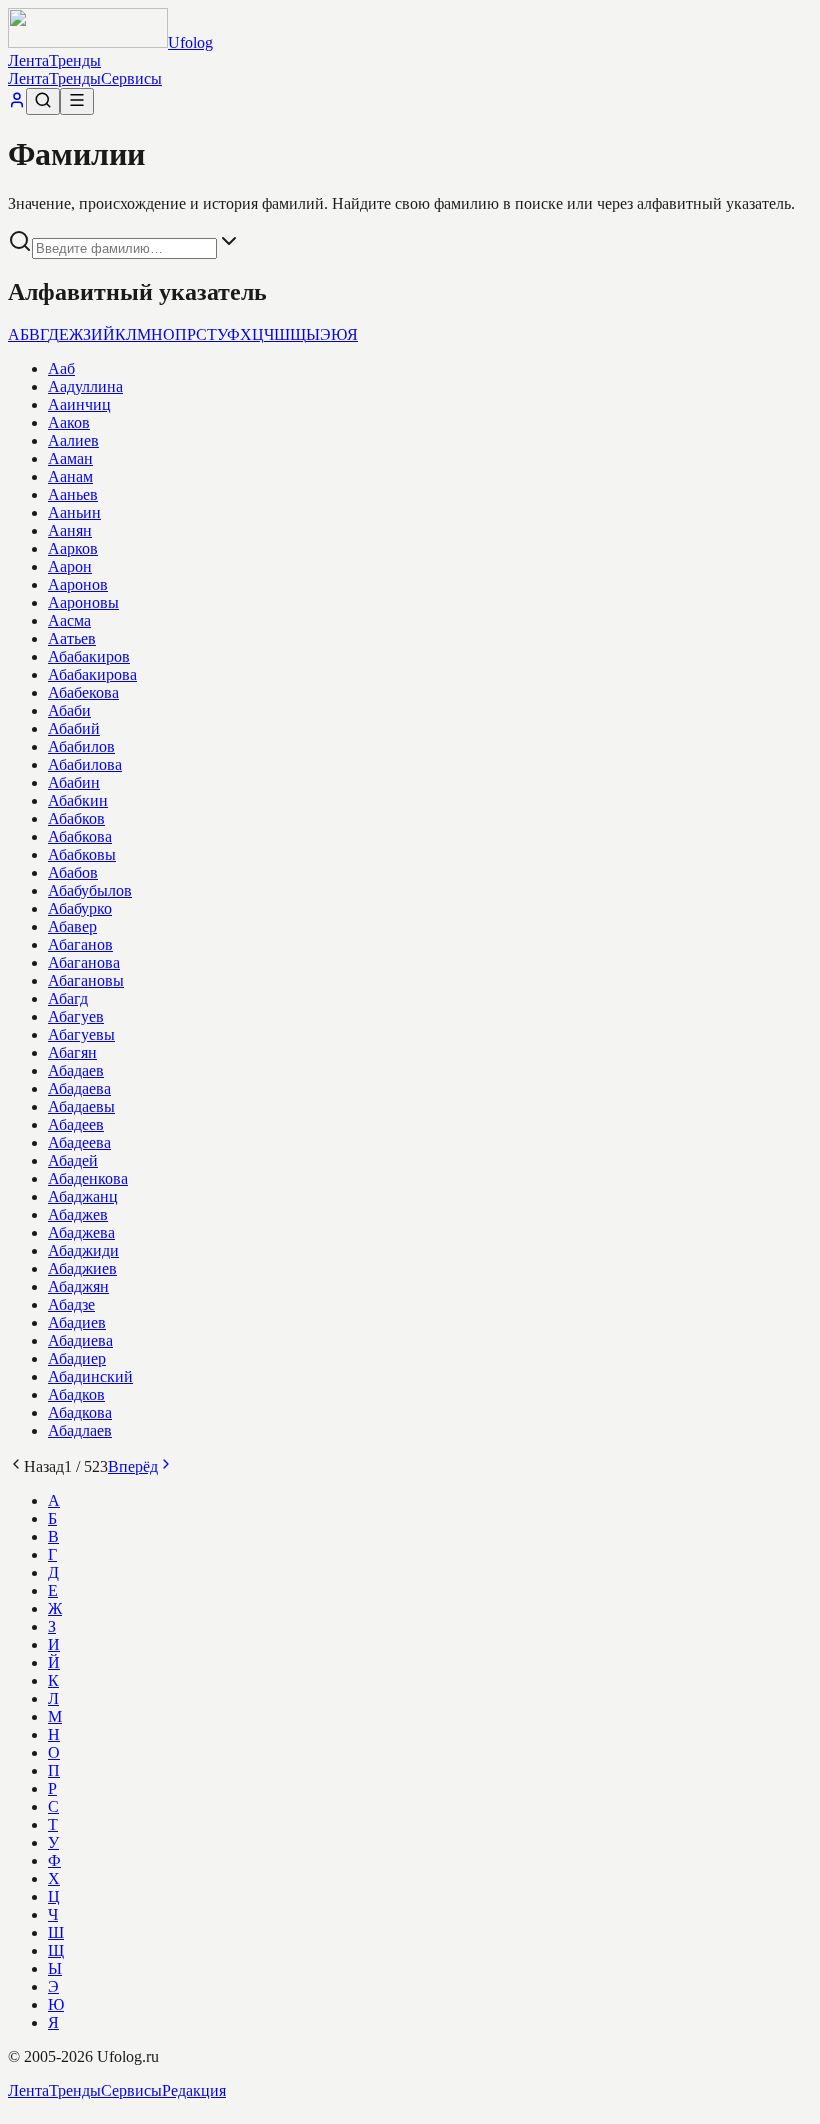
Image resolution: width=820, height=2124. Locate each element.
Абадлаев (80, 1430)
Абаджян (78, 1286)
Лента (28, 60)
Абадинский (90, 1376)
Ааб (61, 368)
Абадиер (77, 1358)
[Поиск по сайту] (43, 101)
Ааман (70, 458)
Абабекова (83, 692)
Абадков (76, 1394)
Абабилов (81, 746)
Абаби (69, 710)
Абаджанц (83, 1196)
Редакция (194, 2090)
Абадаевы (81, 1106)
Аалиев (73, 440)
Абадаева (79, 1088)
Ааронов (78, 584)
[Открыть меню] (77, 101)
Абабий (74, 728)
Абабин (74, 782)
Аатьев (72, 638)
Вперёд (133, 1466)
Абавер (72, 926)
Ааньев (73, 494)
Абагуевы (81, 1034)
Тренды (75, 60)
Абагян (72, 1052)
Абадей (73, 1160)
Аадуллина (85, 386)
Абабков (76, 818)
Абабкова (80, 836)
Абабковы (82, 854)
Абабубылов (90, 890)
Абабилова (85, 764)
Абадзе (71, 1304)
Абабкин (78, 800)
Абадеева (79, 1142)
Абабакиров (89, 656)
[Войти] (17, 103)
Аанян (70, 530)
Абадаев (76, 1070)
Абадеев (76, 1124)
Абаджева (81, 1232)
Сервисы (131, 78)
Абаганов (80, 944)
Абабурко (80, 908)
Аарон (70, 566)
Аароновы (83, 602)
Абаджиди (83, 1250)
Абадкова (80, 1412)
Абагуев (76, 1016)
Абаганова (84, 962)
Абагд (68, 998)
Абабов (73, 872)
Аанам (70, 476)
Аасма (69, 620)
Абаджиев (82, 1268)
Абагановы (86, 980)
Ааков (69, 422)
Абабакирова (92, 674)
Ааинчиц (79, 404)
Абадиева (80, 1340)
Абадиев (77, 1322)
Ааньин (74, 512)
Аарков (73, 548)
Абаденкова (88, 1178)
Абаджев (78, 1214)
